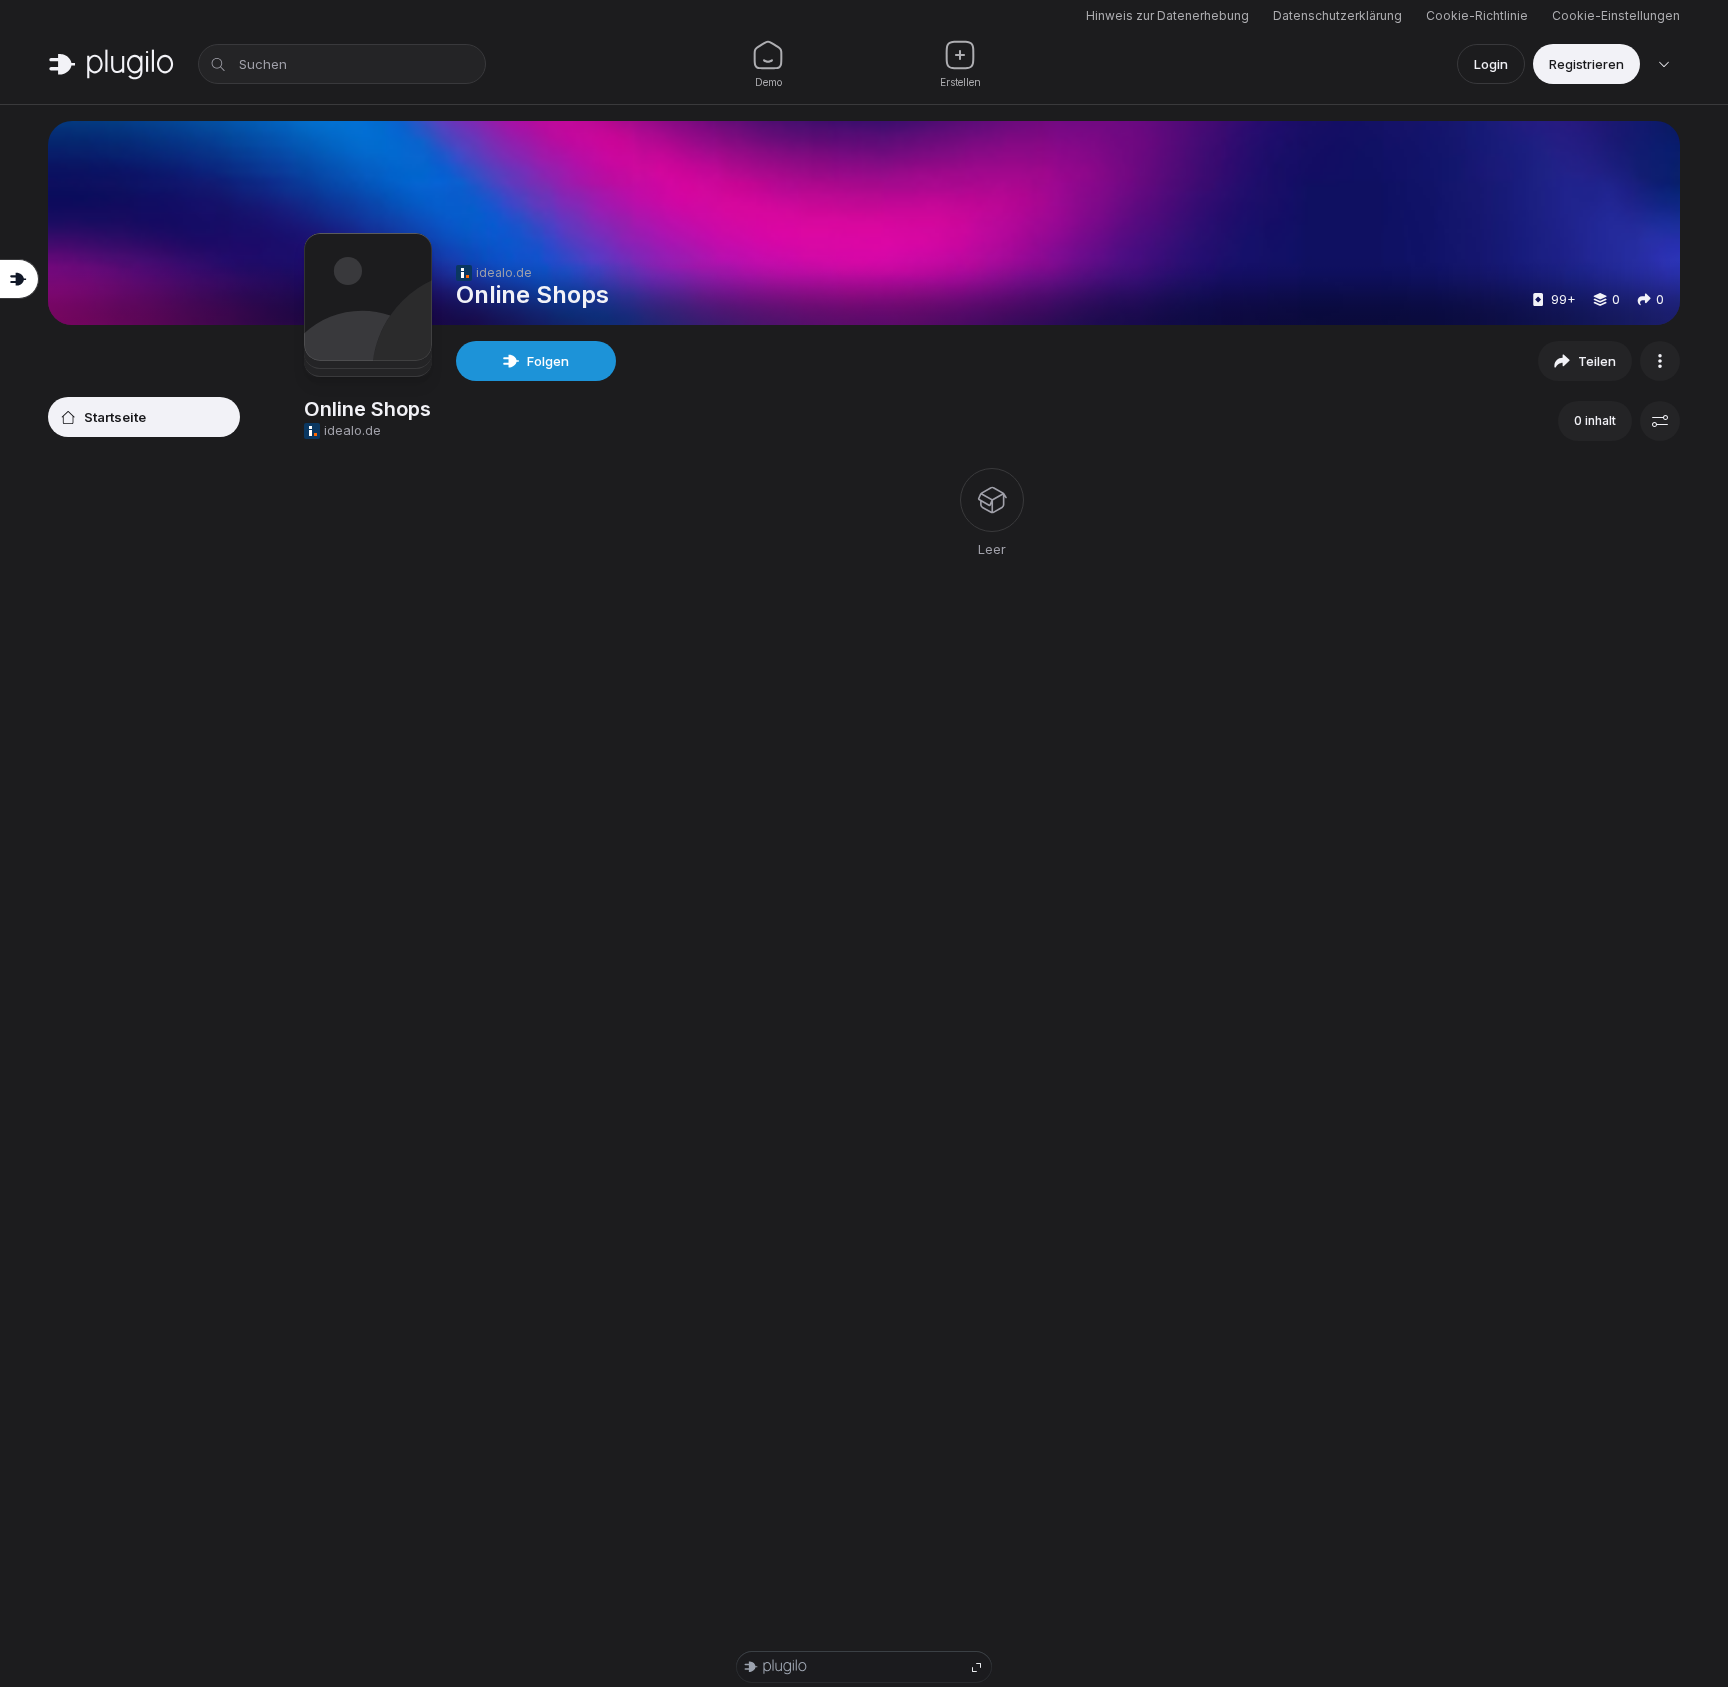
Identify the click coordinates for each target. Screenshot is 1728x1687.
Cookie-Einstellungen (1616, 15)
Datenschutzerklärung (1337, 15)
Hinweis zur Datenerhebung (1167, 15)
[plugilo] (111, 64)
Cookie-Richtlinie (1477, 15)
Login (1491, 64)
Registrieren (1586, 64)
